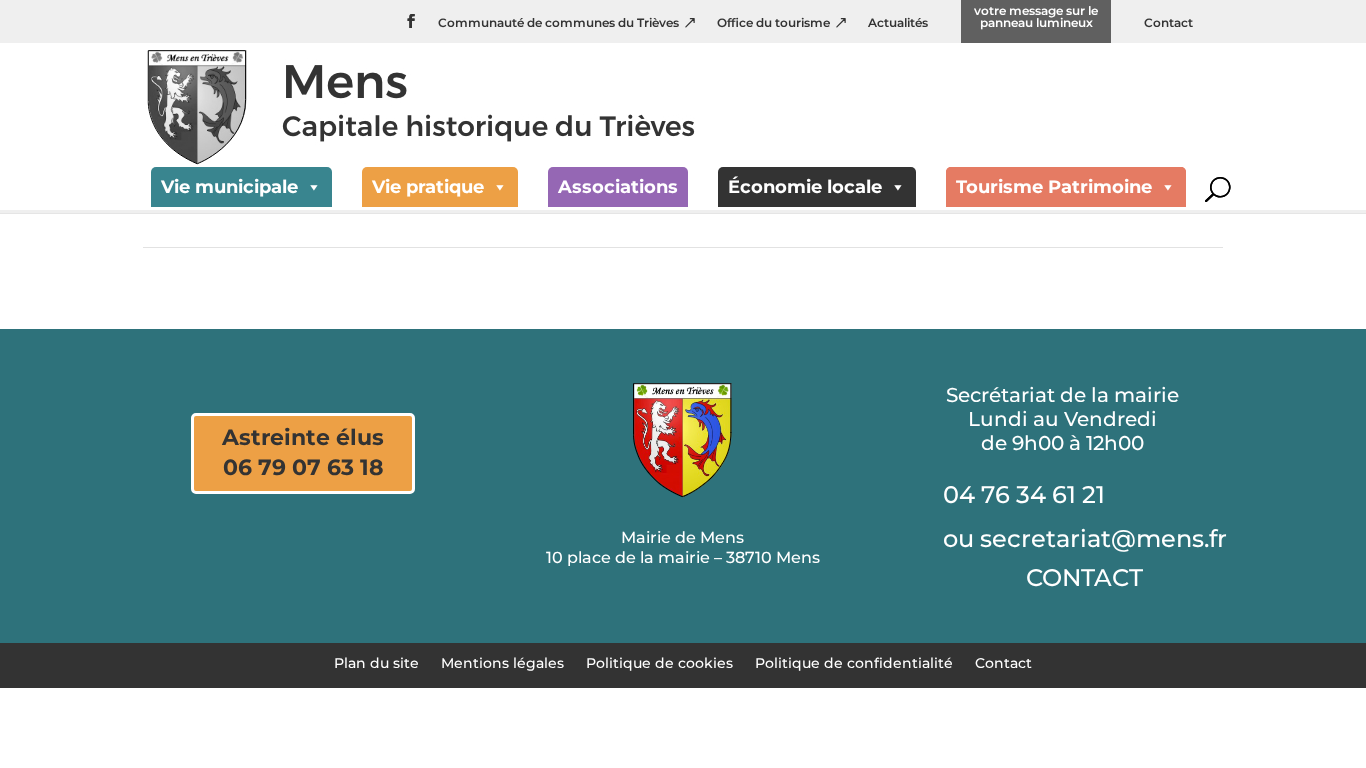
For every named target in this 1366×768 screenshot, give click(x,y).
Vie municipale (229, 187)
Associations (618, 187)
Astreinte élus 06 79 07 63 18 (303, 453)
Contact (1168, 23)
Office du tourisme (773, 23)
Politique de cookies (659, 662)
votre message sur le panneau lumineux (1036, 17)
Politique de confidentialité (854, 662)
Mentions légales (502, 662)
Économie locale (805, 187)
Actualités (898, 23)
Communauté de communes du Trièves (558, 23)
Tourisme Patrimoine (1054, 187)
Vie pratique (428, 187)
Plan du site (376, 662)
